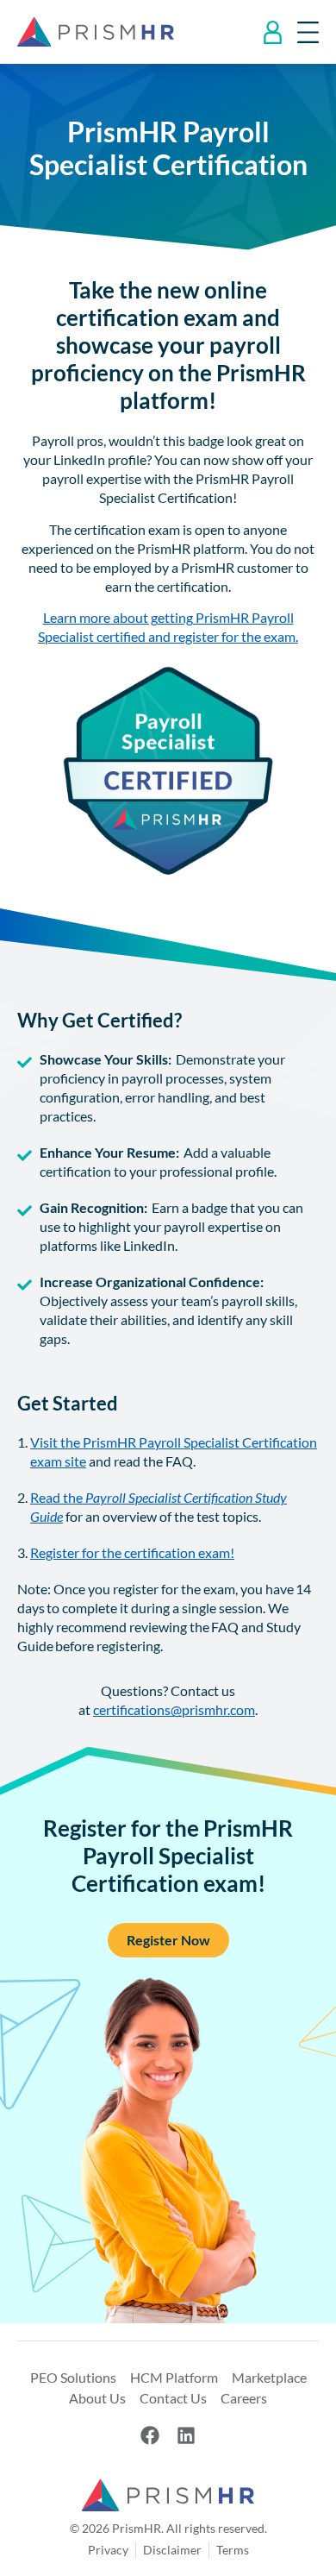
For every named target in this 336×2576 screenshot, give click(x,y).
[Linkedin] (186, 2435)
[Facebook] (150, 2435)
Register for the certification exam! (132, 1552)
